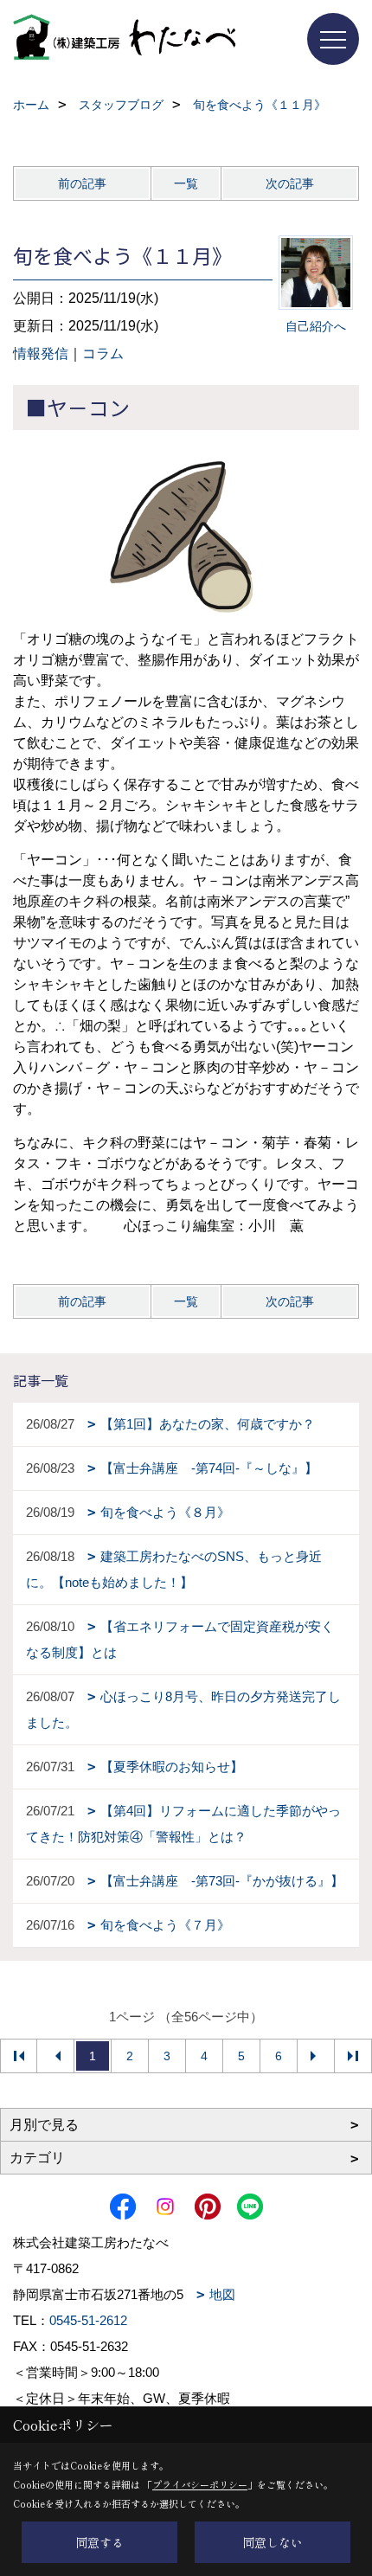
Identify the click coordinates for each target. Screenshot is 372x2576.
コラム (103, 353)
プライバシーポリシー (200, 2484)
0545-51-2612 (88, 2320)
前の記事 (82, 183)
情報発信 (41, 353)
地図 (222, 2294)
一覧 (186, 183)
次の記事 (290, 183)
